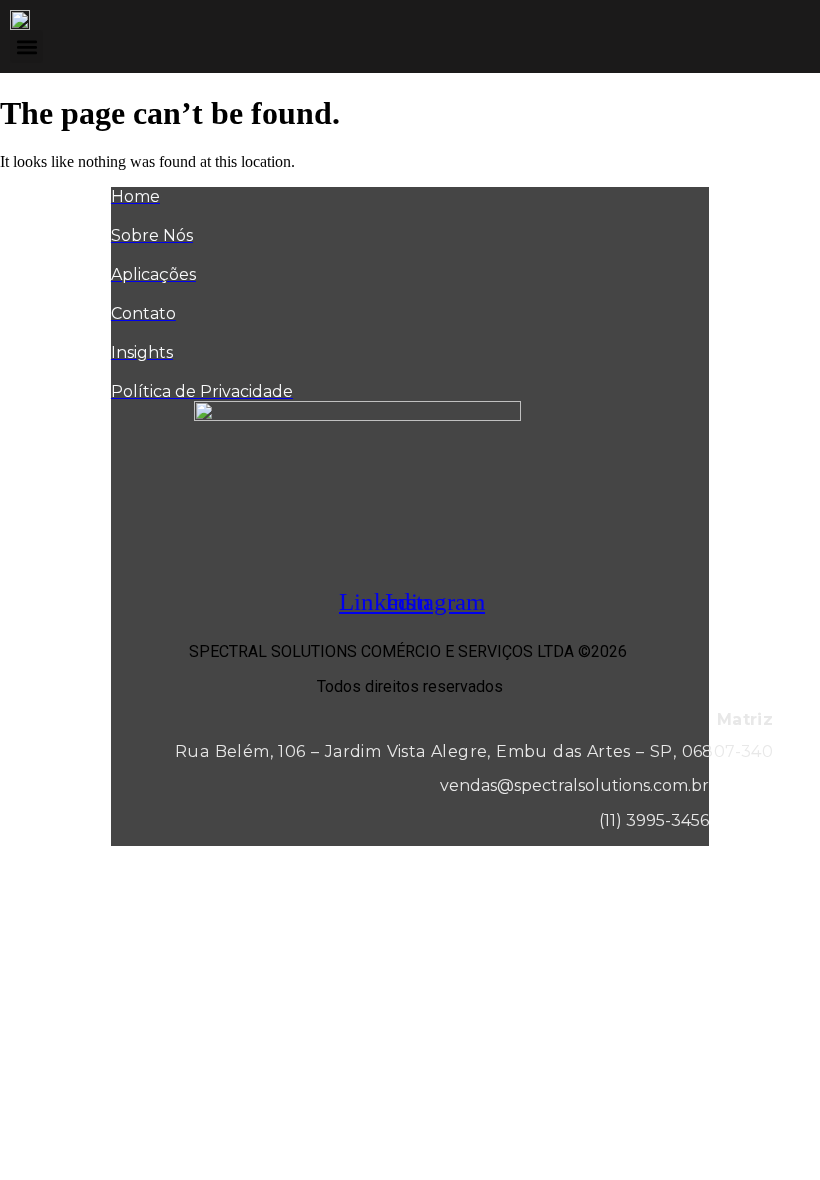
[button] (26, 46)
